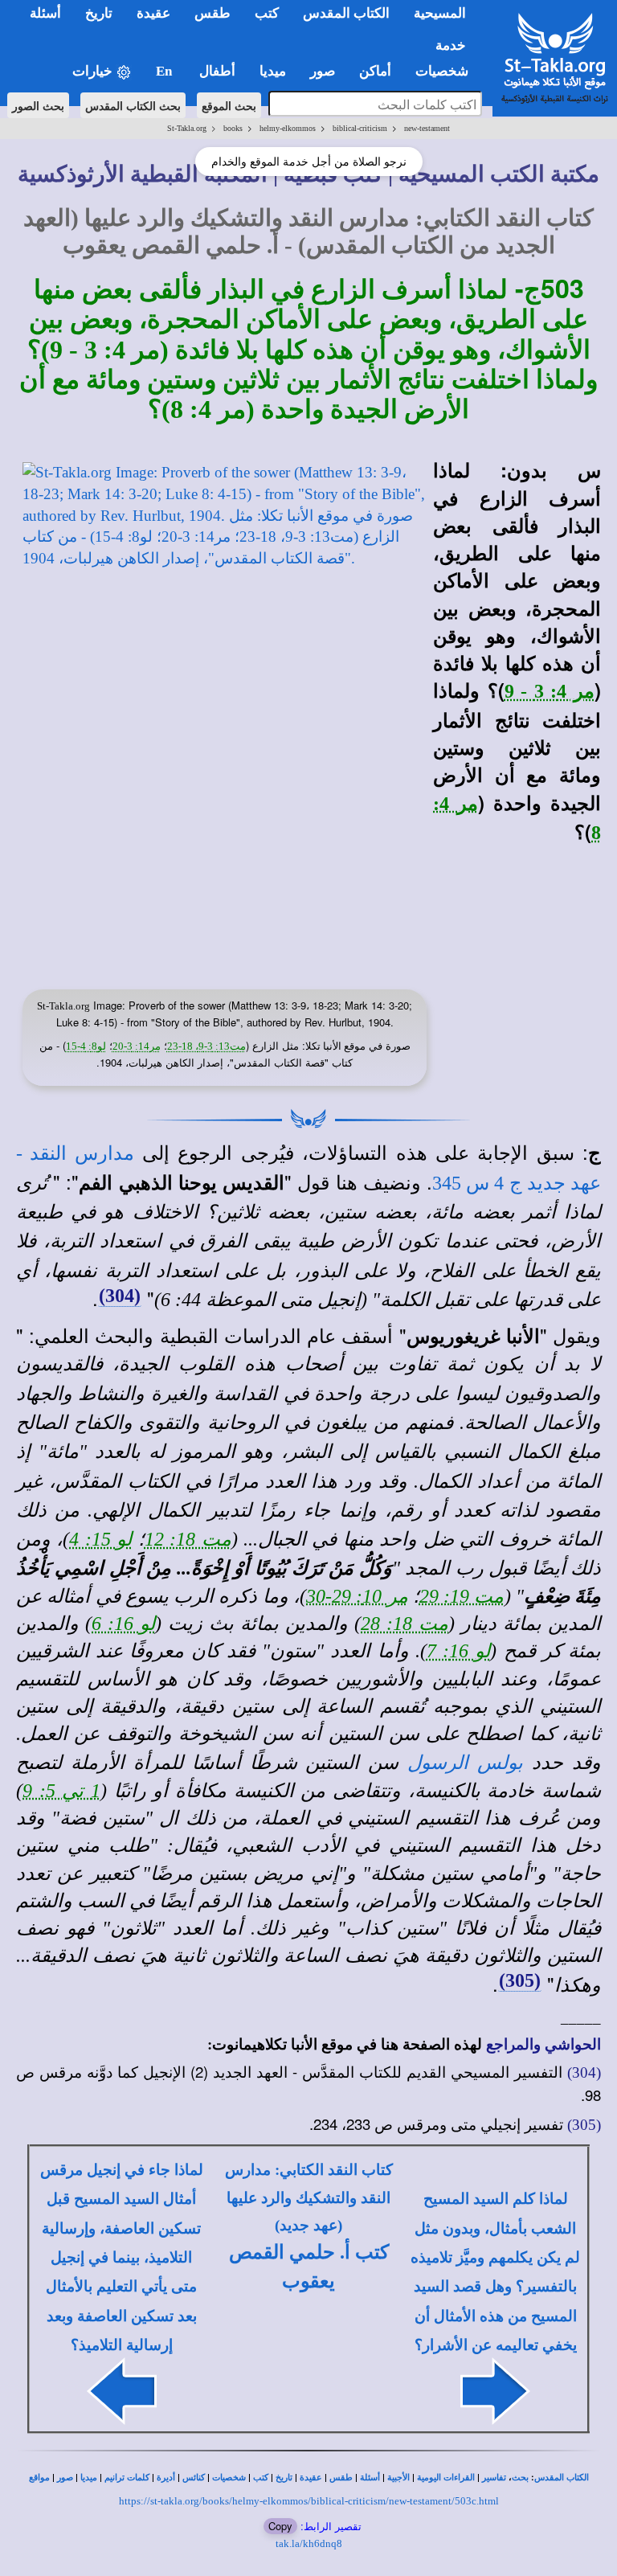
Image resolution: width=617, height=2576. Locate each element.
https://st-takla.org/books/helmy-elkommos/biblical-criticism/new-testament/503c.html (309, 2501)
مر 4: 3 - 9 (550, 691)
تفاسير (494, 2478)
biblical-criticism (360, 128)
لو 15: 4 (100, 1539)
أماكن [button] (375, 71)
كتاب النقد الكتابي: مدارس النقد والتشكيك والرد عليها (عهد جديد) (309, 2197)
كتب (261, 2478)
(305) (520, 1980)
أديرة (166, 2478)
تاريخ (284, 2478)
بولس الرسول (465, 1763)
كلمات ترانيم (127, 2478)
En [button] (165, 71)
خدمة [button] (451, 45)
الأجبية (398, 2478)
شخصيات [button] (447, 71)
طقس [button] (212, 13)
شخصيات (229, 2478)
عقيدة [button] (153, 13)
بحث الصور (38, 105)
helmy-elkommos (288, 128)
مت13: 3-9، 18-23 (206, 1046)
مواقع (39, 2478)
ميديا (89, 2478)
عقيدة (311, 2478)
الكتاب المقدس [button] (346, 13)
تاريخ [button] (99, 13)
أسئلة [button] (45, 13)
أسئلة (370, 2478)
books (233, 128)
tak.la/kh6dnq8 (309, 2543)
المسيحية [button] (440, 13)
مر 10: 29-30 (357, 1596)
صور (65, 2478)
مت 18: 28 (405, 1624)
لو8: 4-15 (86, 1046)
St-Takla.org (187, 128)
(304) (120, 1296)
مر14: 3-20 (137, 1046)
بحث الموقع (229, 105)
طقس (341, 2478)
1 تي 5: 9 (61, 1791)
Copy (280, 2526)
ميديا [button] (273, 71)
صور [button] (323, 71)
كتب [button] (267, 13)
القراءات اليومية (446, 2478)
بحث (520, 2478)
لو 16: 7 (458, 1651)
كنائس (194, 2478)
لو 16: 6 (123, 1624)
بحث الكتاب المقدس (133, 105)
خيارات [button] (94, 71)
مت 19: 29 (462, 1596)
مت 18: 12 (188, 1539)
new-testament (427, 128)
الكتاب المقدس (562, 2478)
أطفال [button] (217, 71)
